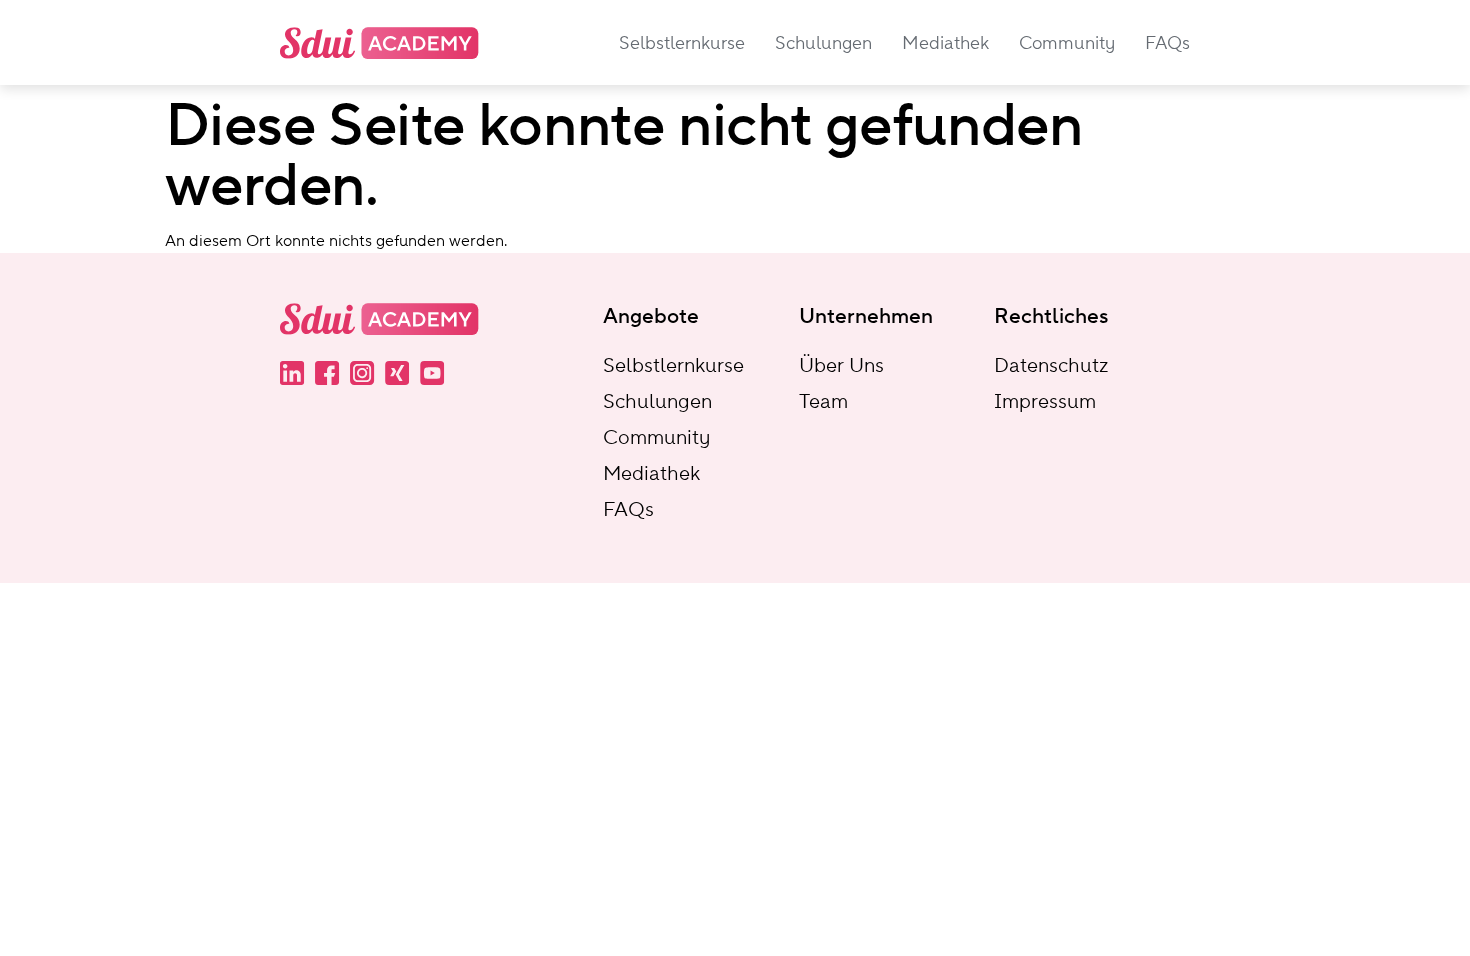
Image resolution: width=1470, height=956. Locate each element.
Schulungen (657, 401)
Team (823, 401)
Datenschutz (1051, 365)
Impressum (1045, 401)
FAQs (628, 509)
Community (656, 437)
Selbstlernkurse (673, 365)
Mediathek (651, 473)
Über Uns (841, 365)
